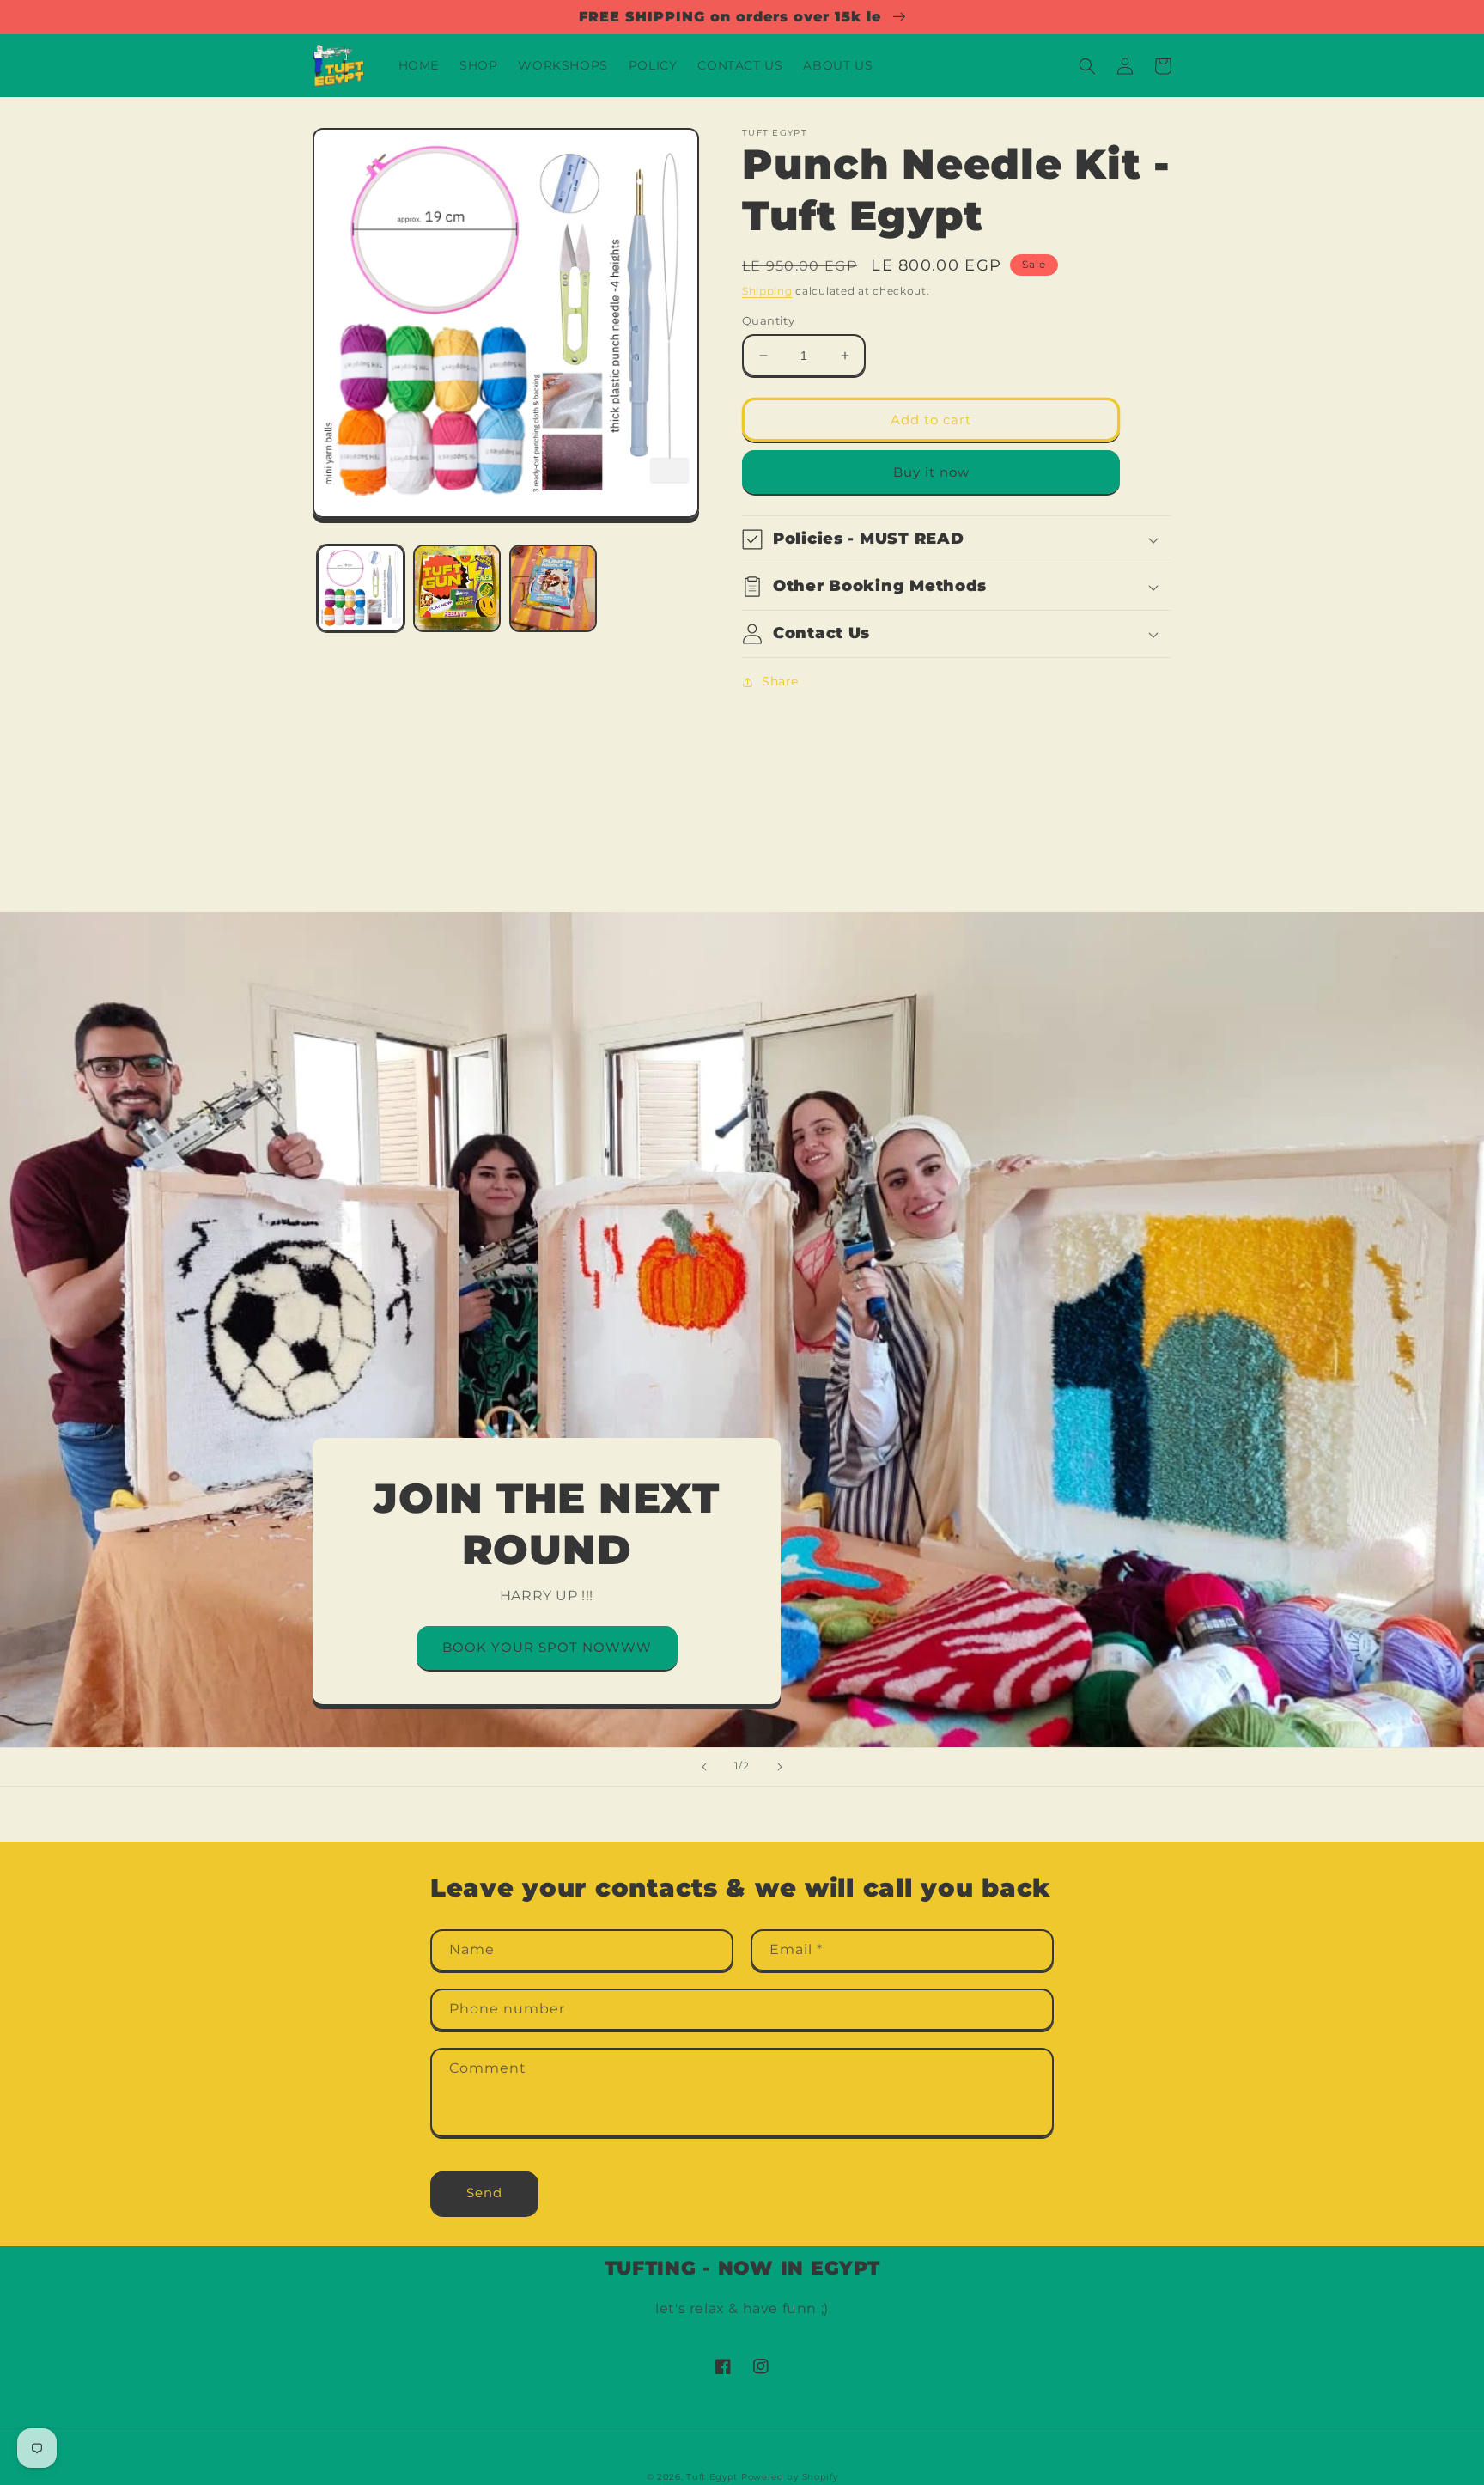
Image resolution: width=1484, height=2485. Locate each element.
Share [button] (780, 681)
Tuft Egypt (712, 2477)
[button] (1087, 66)
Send (484, 2193)
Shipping (767, 291)
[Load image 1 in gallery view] (361, 588)
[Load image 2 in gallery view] (457, 588)
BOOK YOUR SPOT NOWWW (547, 1647)
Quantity (768, 320)
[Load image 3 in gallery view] (553, 588)
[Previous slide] (704, 1767)
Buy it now (931, 472)
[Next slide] (780, 1767)
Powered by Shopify (790, 2477)
